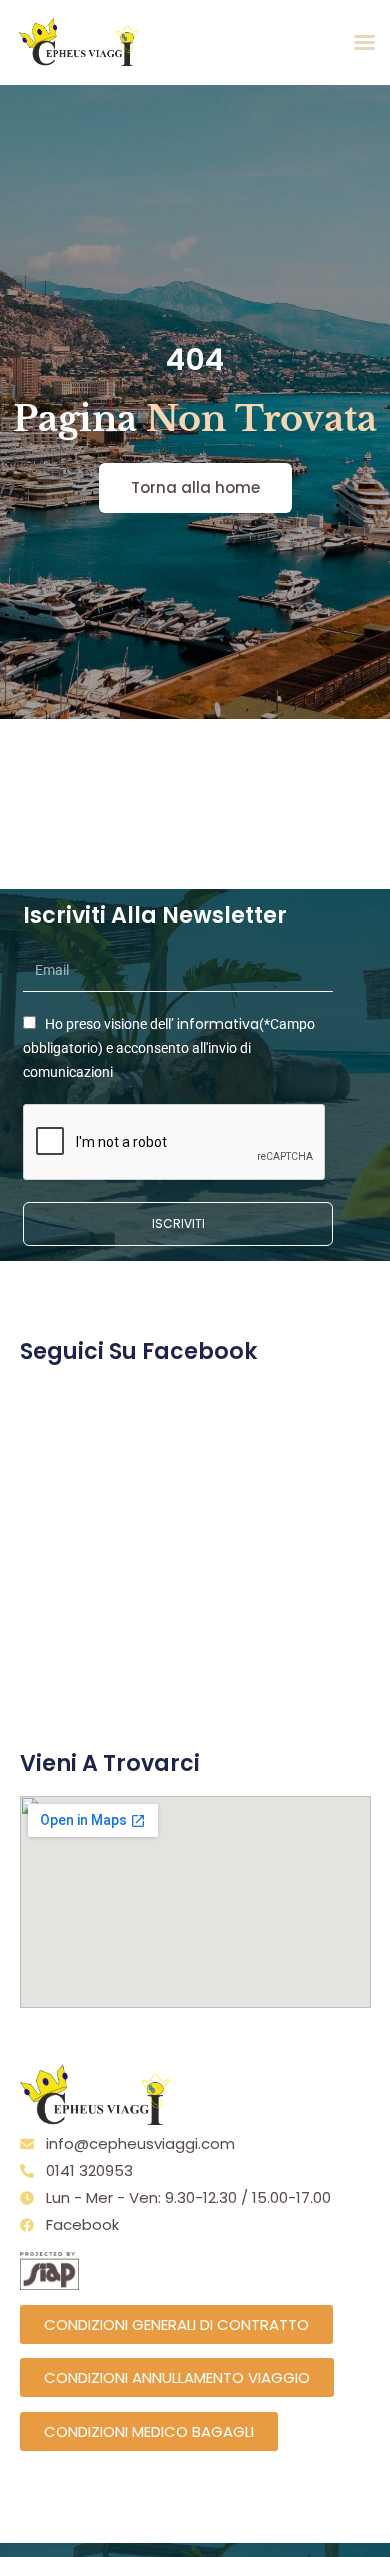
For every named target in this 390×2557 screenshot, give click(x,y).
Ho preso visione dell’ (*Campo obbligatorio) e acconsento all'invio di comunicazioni (169, 1048)
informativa (218, 1024)
